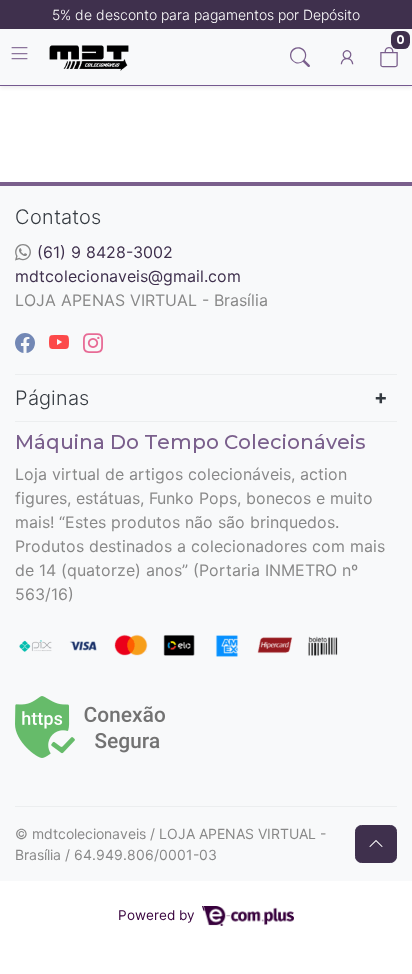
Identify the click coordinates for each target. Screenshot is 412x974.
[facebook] (28, 343)
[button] (347, 57)
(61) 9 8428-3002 (105, 252)
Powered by (158, 915)
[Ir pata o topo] (376, 844)
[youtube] (62, 343)
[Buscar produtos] (300, 57)
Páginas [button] (52, 398)
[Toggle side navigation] (21, 56)
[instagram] (93, 343)
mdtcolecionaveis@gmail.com (128, 276)
